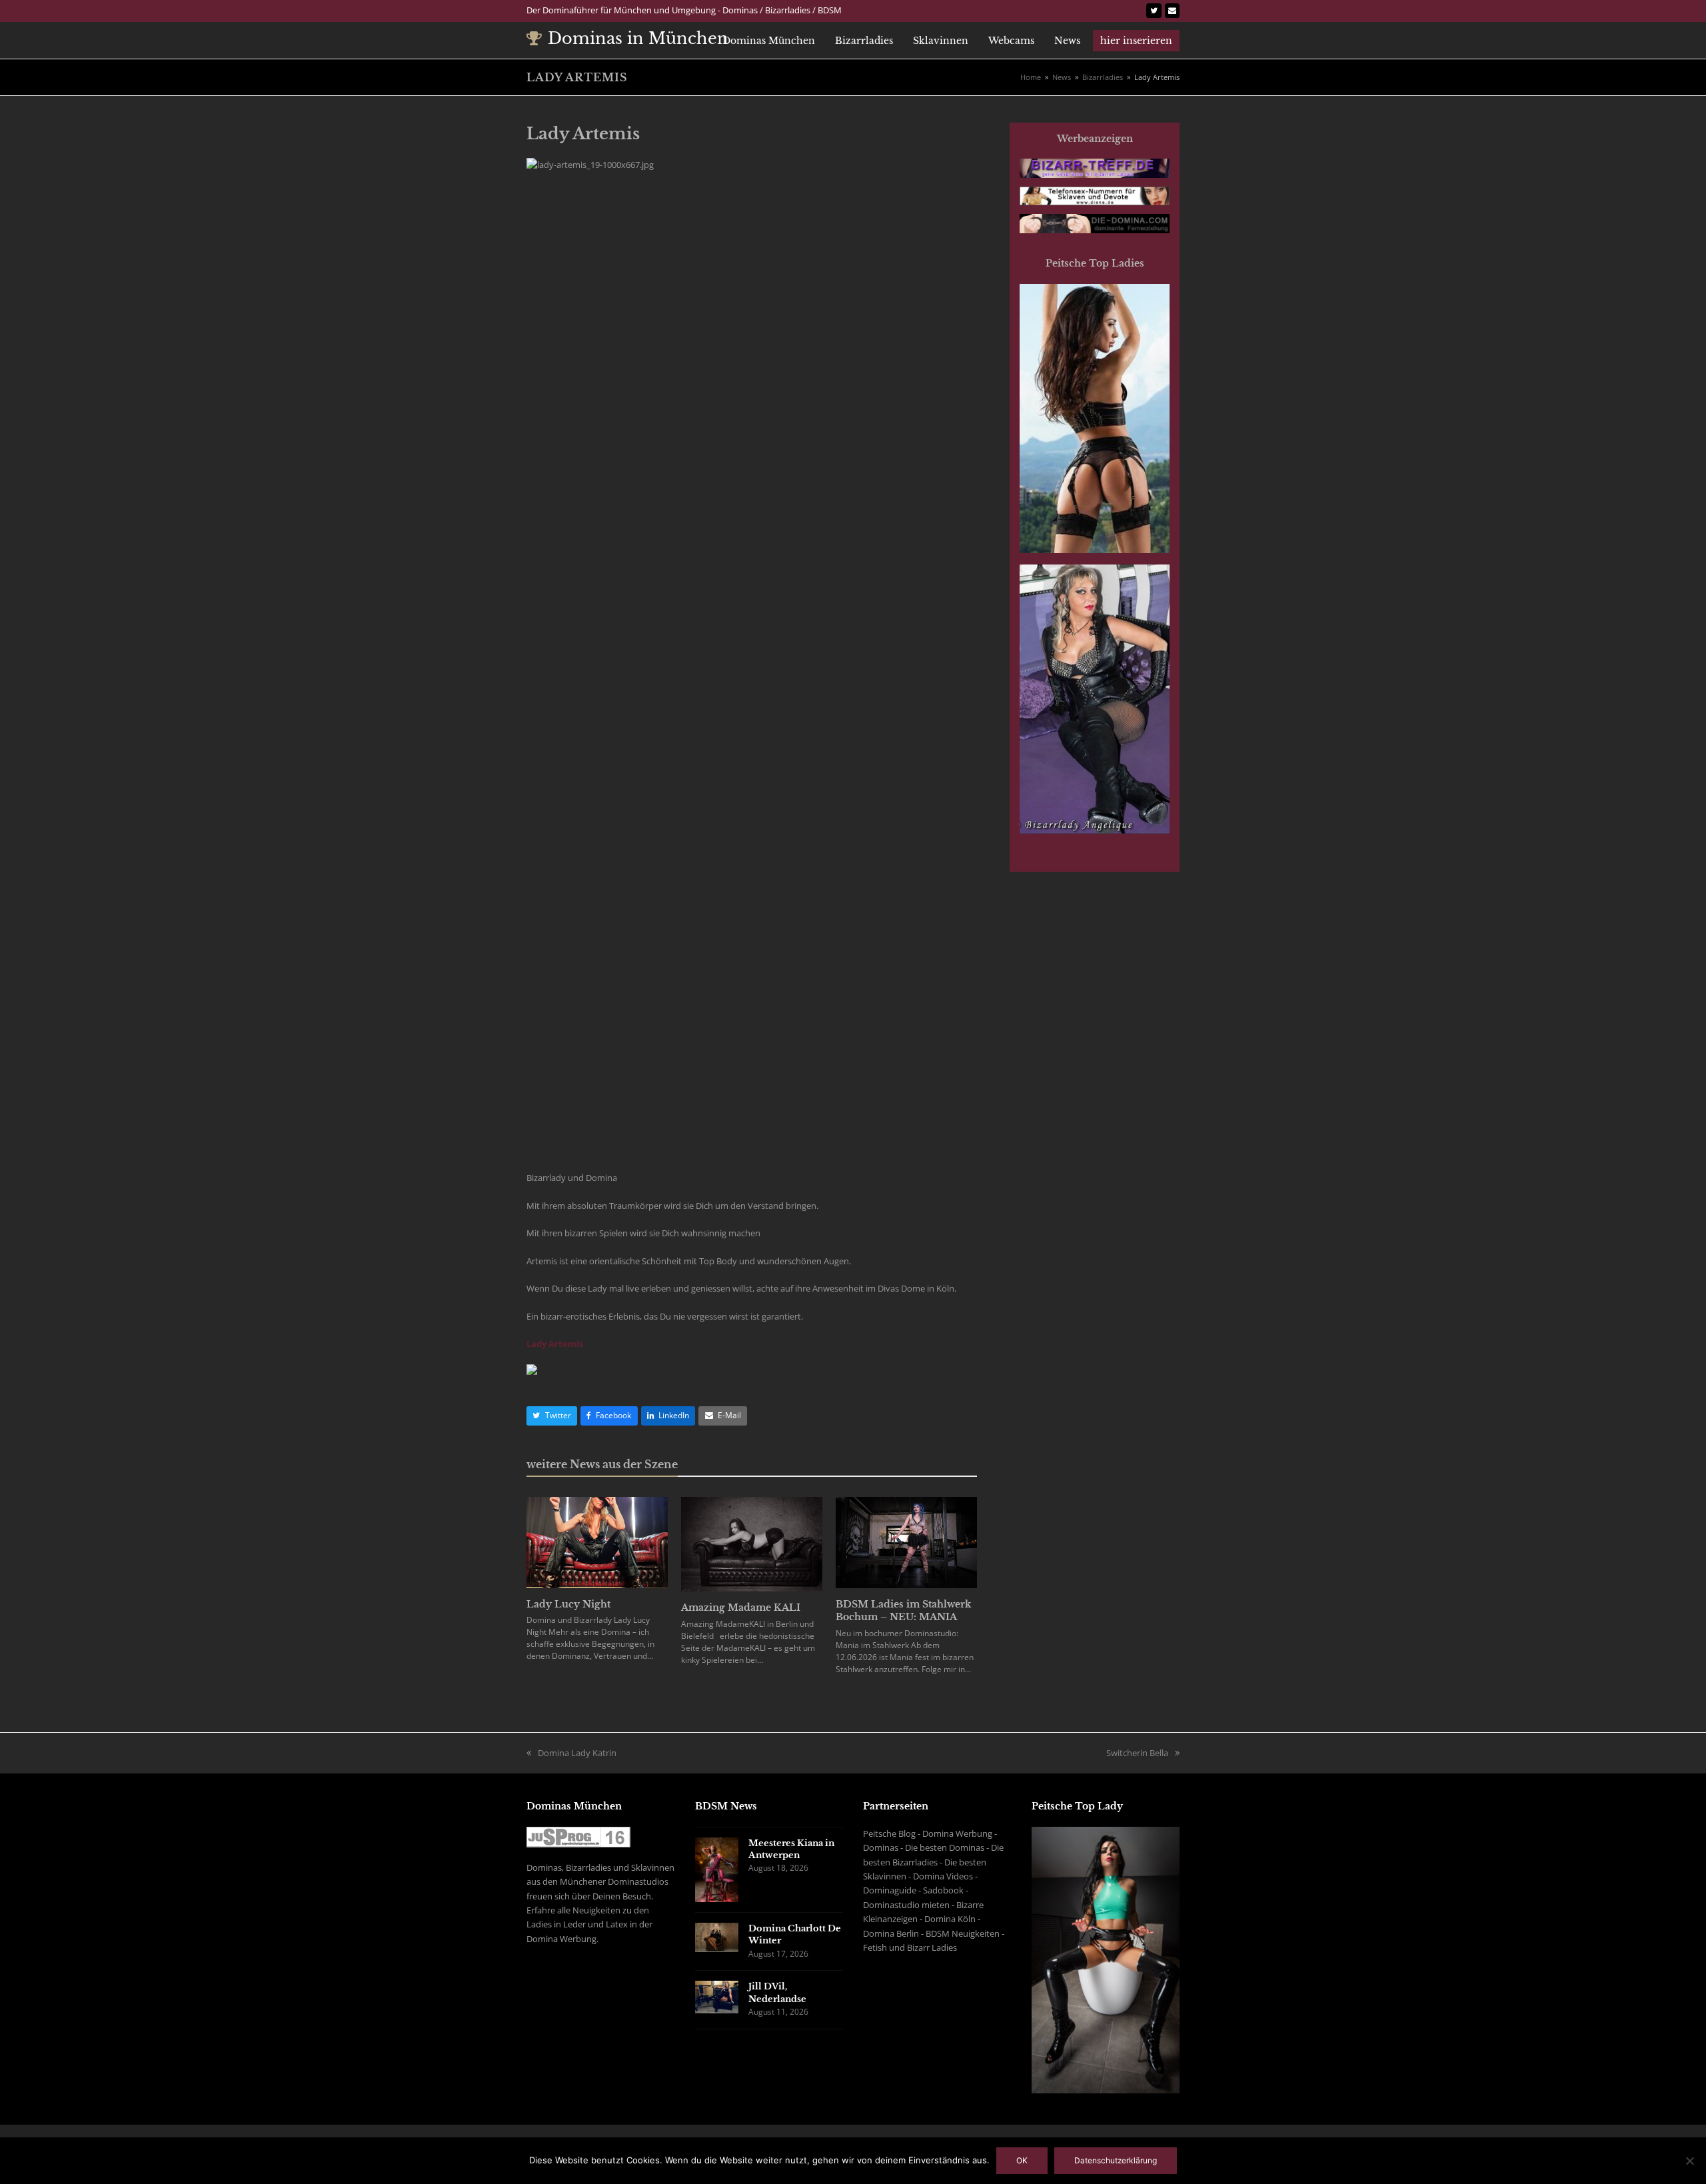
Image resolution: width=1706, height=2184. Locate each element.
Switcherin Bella (1137, 1753)
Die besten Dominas (945, 1847)
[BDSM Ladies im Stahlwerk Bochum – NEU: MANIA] (906, 1542)
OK (1022, 2160)
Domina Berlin (891, 1933)
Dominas (881, 1847)
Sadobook (943, 1890)
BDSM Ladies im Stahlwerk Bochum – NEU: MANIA (903, 1611)
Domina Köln (950, 1919)
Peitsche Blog (889, 1833)
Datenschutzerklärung (1116, 2160)
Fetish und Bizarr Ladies (910, 1947)
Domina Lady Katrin (577, 1753)
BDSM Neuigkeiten (963, 1933)
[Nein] (1689, 2161)
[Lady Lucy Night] (597, 1542)
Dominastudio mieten (906, 1905)
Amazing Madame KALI (741, 1608)
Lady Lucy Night (568, 1604)
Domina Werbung (957, 1833)
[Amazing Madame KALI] (752, 1544)
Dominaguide (890, 1890)
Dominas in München (638, 38)
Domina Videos (943, 1876)
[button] (552, 1416)
